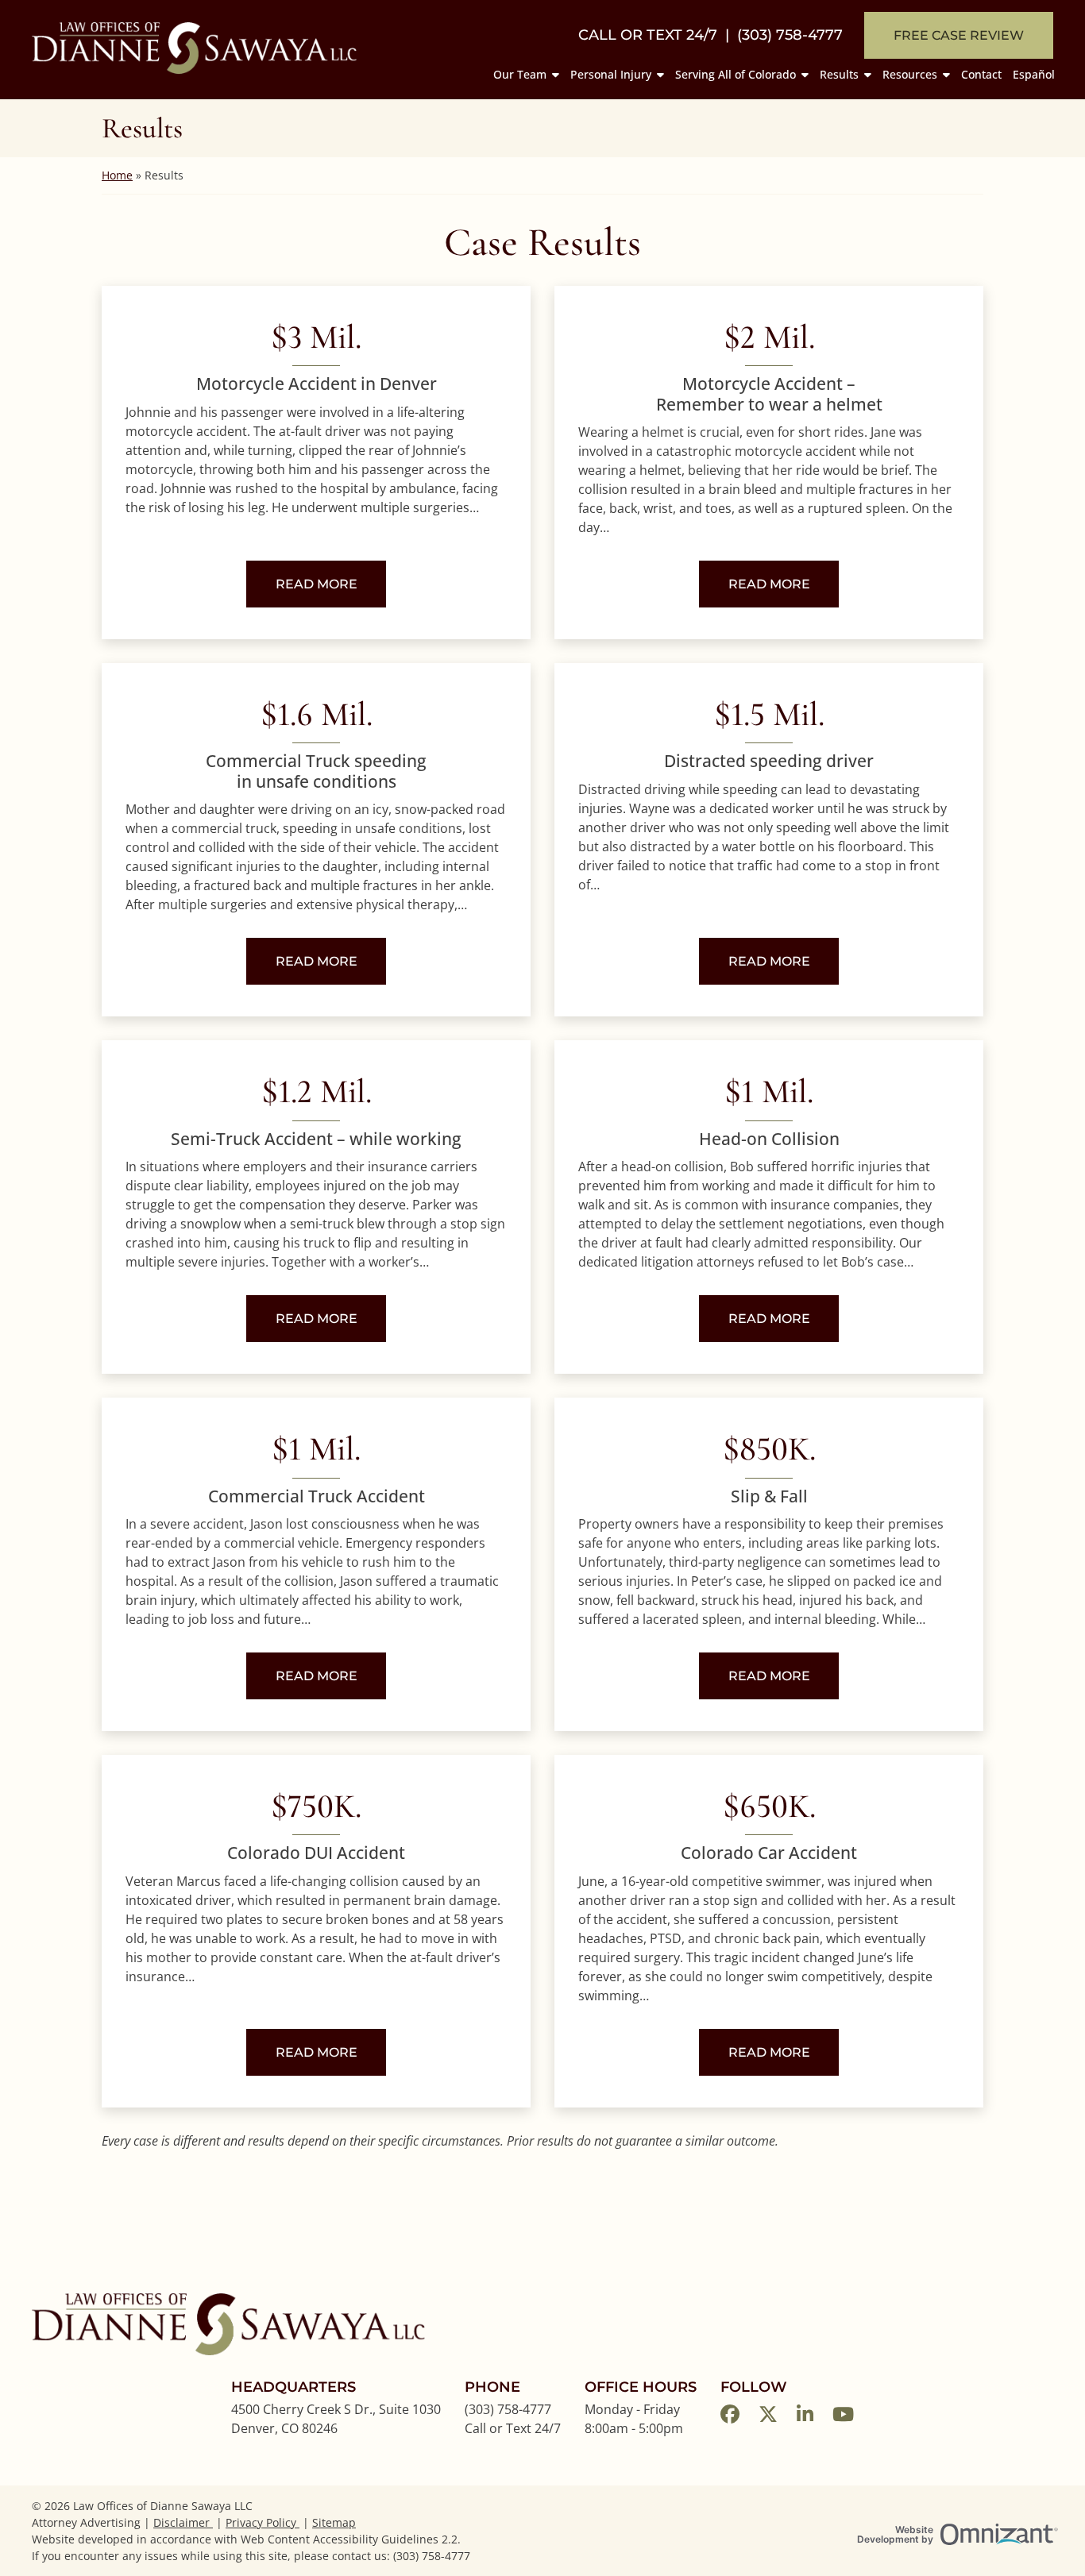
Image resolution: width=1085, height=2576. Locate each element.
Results (839, 74)
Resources (910, 74)
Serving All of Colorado (736, 74)
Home (117, 175)
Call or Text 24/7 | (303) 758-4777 (710, 35)
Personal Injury (611, 74)
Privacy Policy (263, 2522)
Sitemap (334, 2522)
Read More (331, 584)
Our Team (520, 74)
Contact (981, 74)
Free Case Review (959, 35)
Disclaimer (183, 2522)
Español (1034, 74)
